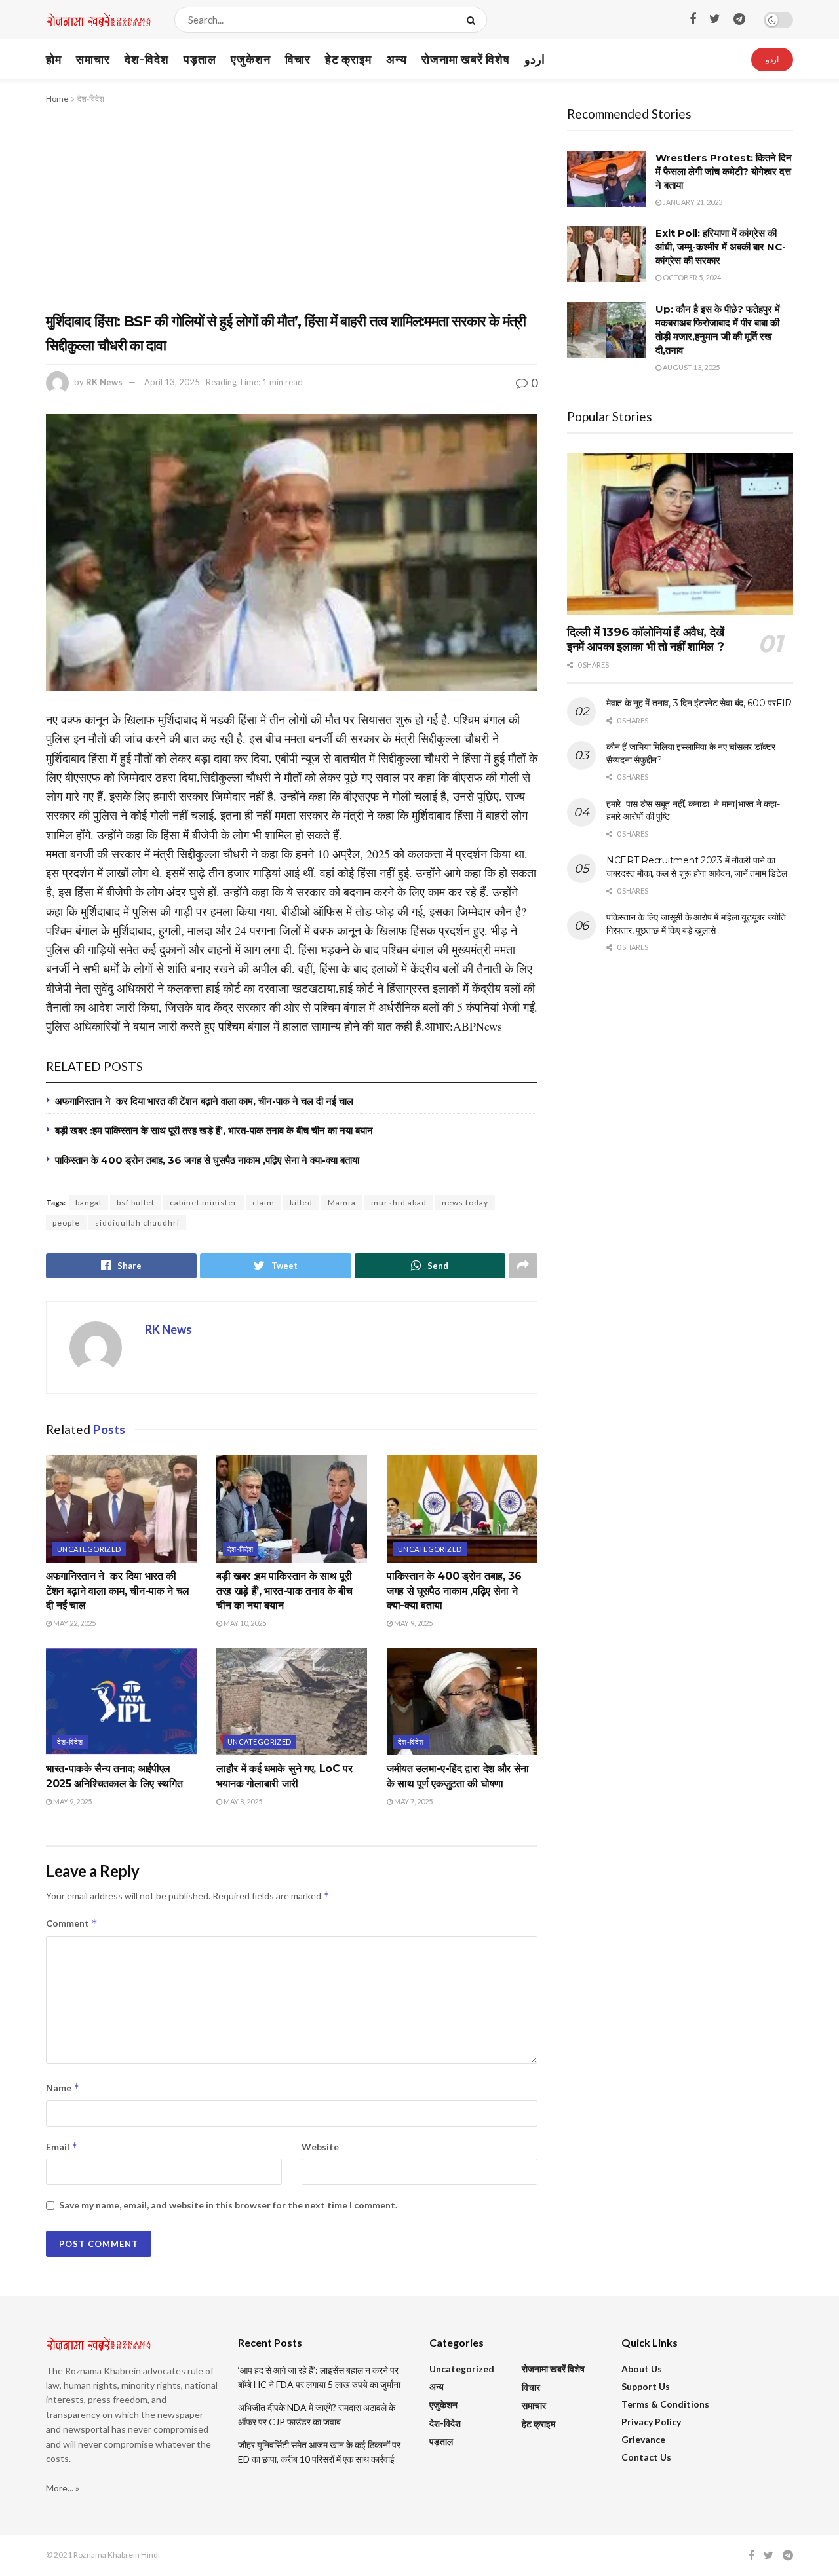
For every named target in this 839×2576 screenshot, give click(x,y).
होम (54, 59)
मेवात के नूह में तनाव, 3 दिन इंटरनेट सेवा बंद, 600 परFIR (699, 703)
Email (62, 2147)
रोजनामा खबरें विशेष (466, 59)
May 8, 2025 (242, 1801)
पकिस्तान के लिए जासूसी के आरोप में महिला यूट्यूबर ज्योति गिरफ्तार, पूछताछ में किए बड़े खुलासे (696, 924)
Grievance (643, 2439)
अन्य (397, 59)
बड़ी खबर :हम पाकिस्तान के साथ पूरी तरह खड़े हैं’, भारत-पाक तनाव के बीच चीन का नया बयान (214, 1130)
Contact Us (646, 2457)
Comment (72, 1923)
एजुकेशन (251, 59)
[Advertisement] (292, 204)
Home (57, 99)
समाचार (93, 59)
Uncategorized (89, 1549)
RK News (104, 382)
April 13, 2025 (172, 382)
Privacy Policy (651, 2422)
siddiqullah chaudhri (137, 1223)
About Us (642, 2369)
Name (63, 2088)
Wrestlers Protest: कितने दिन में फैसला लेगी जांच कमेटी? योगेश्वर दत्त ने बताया (724, 171)
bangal (88, 1203)
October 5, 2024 (691, 277)
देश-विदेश (147, 59)
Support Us (646, 2386)
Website (320, 2147)
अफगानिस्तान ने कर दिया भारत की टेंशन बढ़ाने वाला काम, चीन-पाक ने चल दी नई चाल (204, 1101)
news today (465, 1203)
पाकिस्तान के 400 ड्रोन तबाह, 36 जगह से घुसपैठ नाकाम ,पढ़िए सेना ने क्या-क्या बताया (207, 1160)
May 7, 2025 (413, 1801)
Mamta (342, 1203)
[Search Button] (474, 20)
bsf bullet (136, 1203)
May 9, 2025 (413, 1623)
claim (263, 1203)
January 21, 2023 (692, 202)
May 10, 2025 (244, 1623)
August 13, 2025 (691, 367)
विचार (298, 59)
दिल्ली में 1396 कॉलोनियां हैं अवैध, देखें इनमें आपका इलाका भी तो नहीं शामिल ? (646, 640)
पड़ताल (200, 59)
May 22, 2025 (74, 1623)
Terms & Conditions (665, 2404)
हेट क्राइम (348, 59)
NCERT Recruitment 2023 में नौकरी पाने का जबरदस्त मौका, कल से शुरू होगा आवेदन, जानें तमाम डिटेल (696, 867)
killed (301, 1203)
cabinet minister (204, 1203)
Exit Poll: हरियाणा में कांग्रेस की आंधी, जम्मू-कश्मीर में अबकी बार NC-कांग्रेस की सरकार (721, 247)
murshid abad (399, 1203)
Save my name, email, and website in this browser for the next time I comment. (228, 2205)
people (66, 1223)
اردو (535, 59)
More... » (63, 2488)
